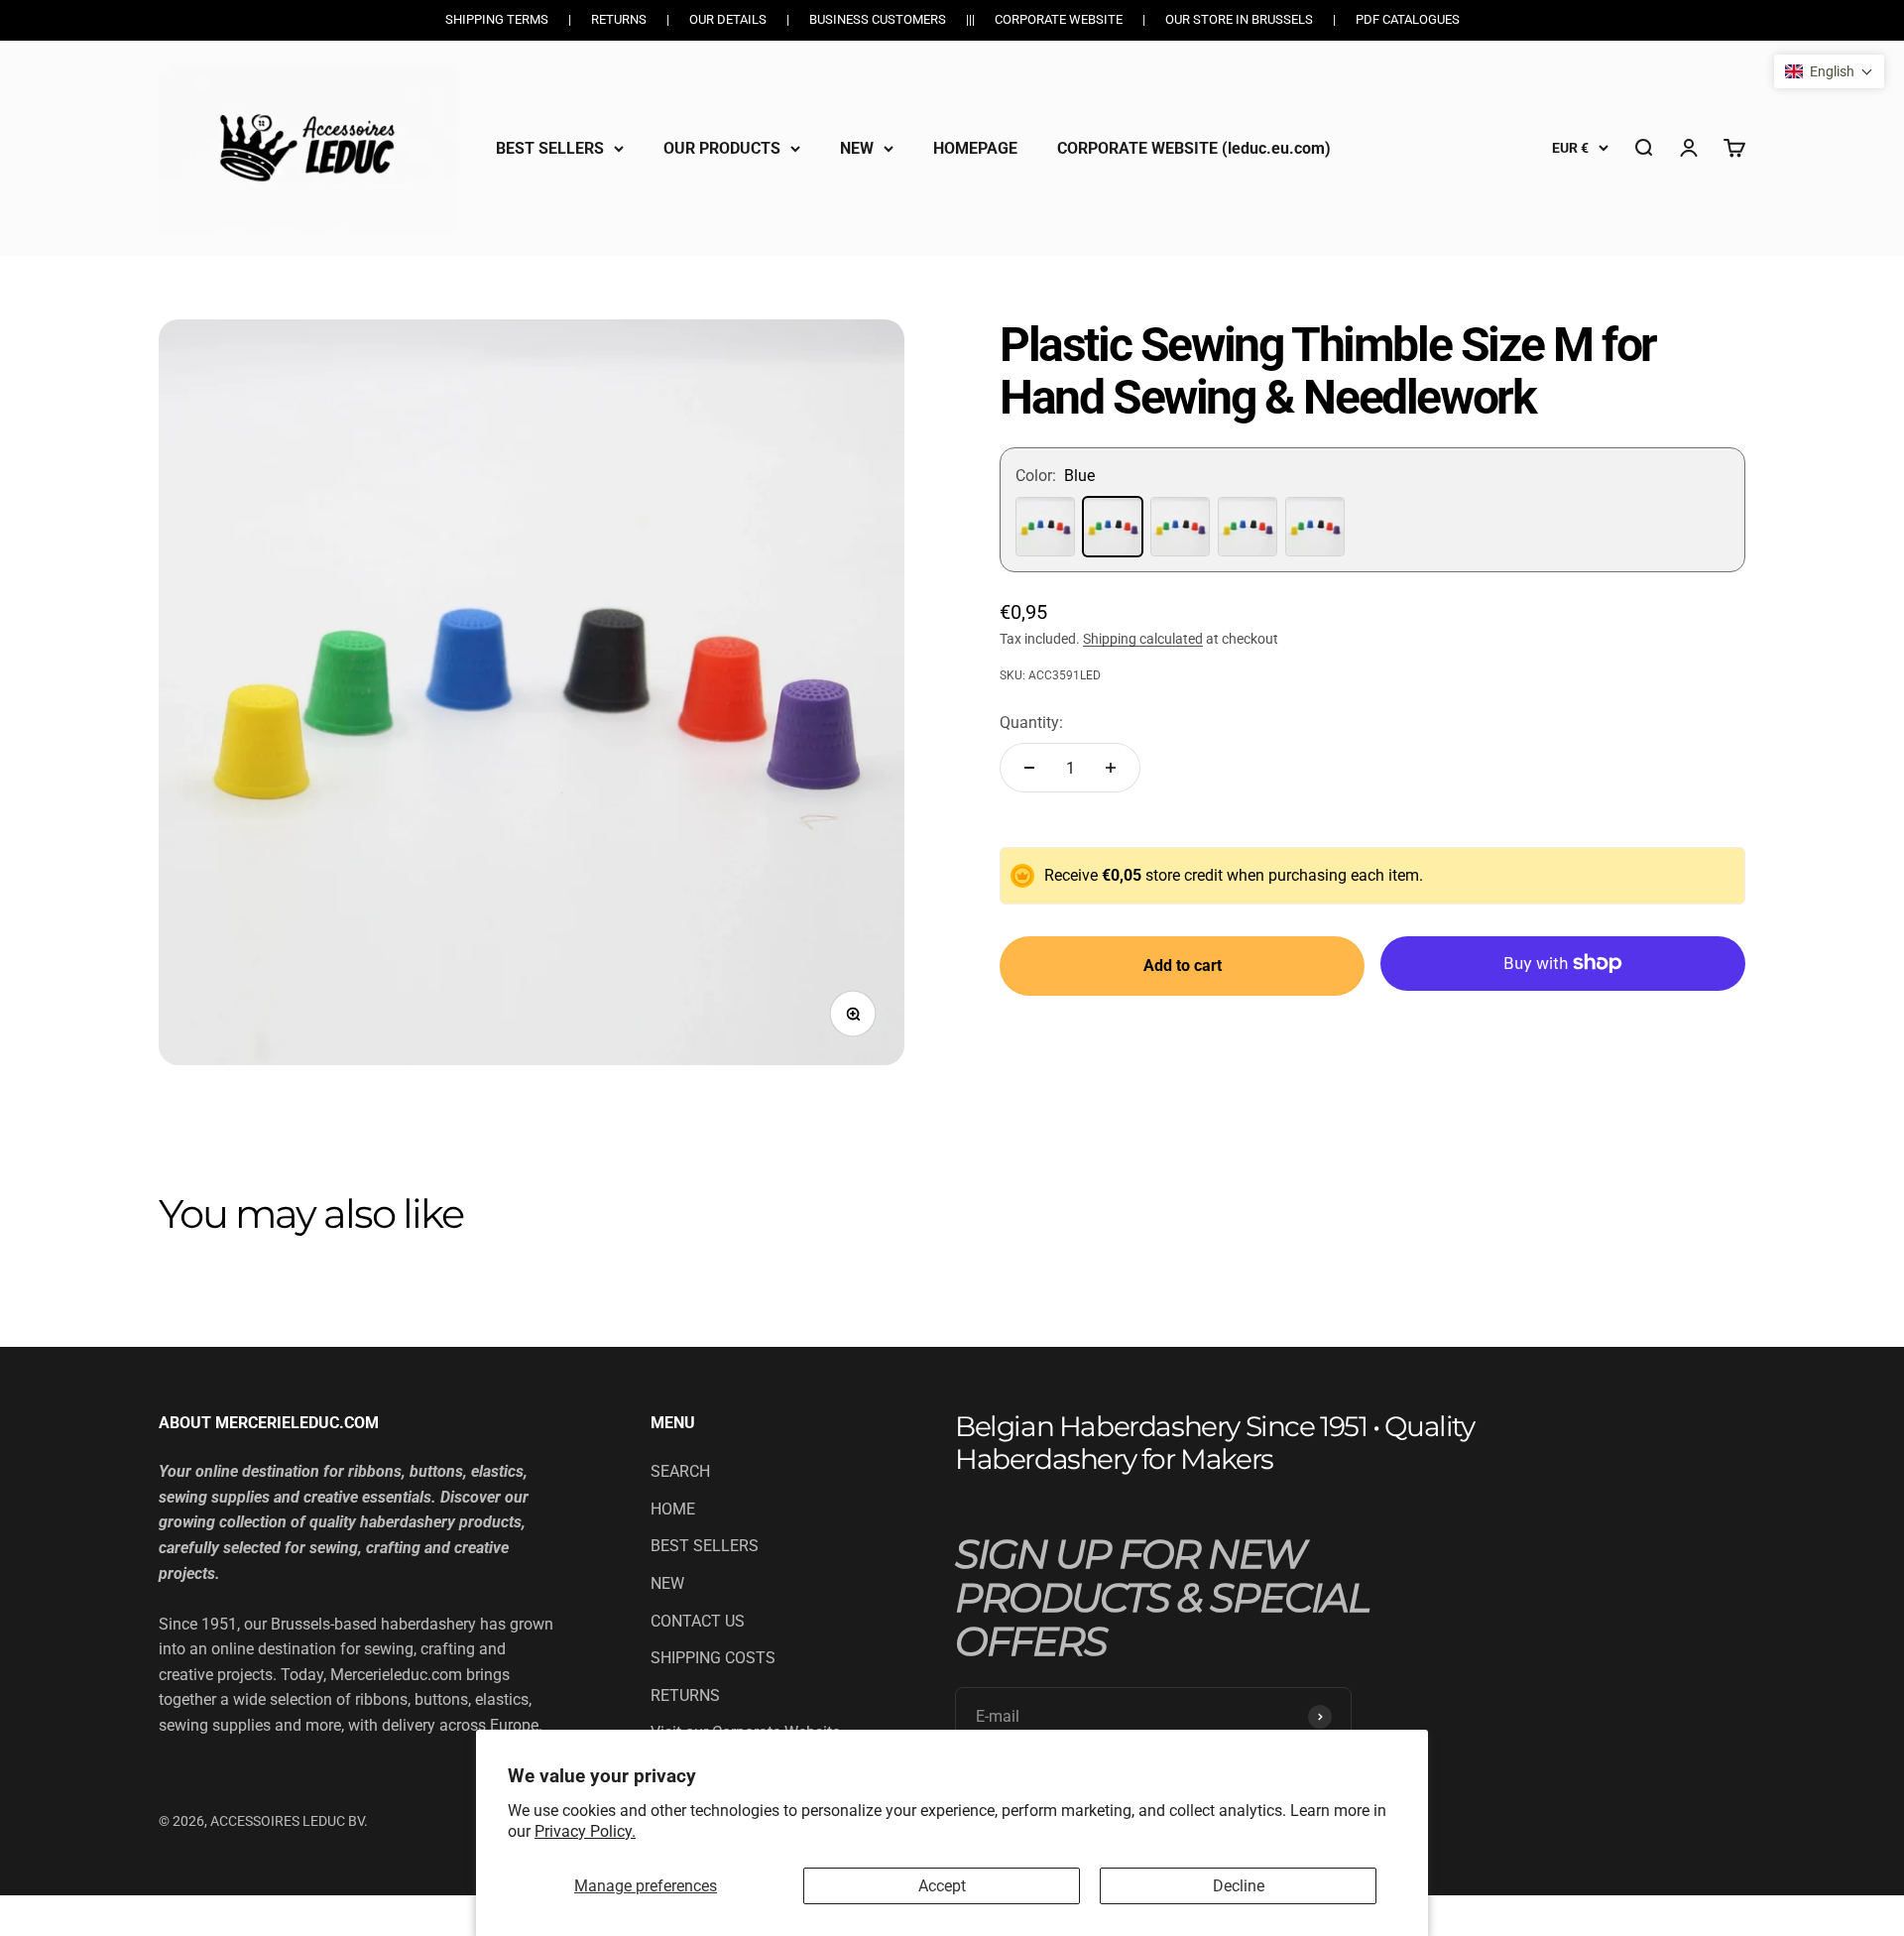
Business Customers (878, 19)
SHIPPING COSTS (713, 1658)
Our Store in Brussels (1239, 19)
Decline (1239, 1886)
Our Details (728, 19)
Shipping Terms (497, 19)
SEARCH (680, 1471)
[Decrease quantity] (1029, 768)
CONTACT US (698, 1621)
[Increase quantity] (1111, 768)
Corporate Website (1059, 19)
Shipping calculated (1143, 639)
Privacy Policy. (585, 1831)
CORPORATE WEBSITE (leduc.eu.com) (1194, 147)
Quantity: (1031, 723)
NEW (857, 147)
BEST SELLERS (550, 147)
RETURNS (685, 1695)
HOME (673, 1509)
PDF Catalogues (1408, 19)
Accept (942, 1886)
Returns (619, 19)
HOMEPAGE (975, 147)
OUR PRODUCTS (722, 147)
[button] (1829, 71)
